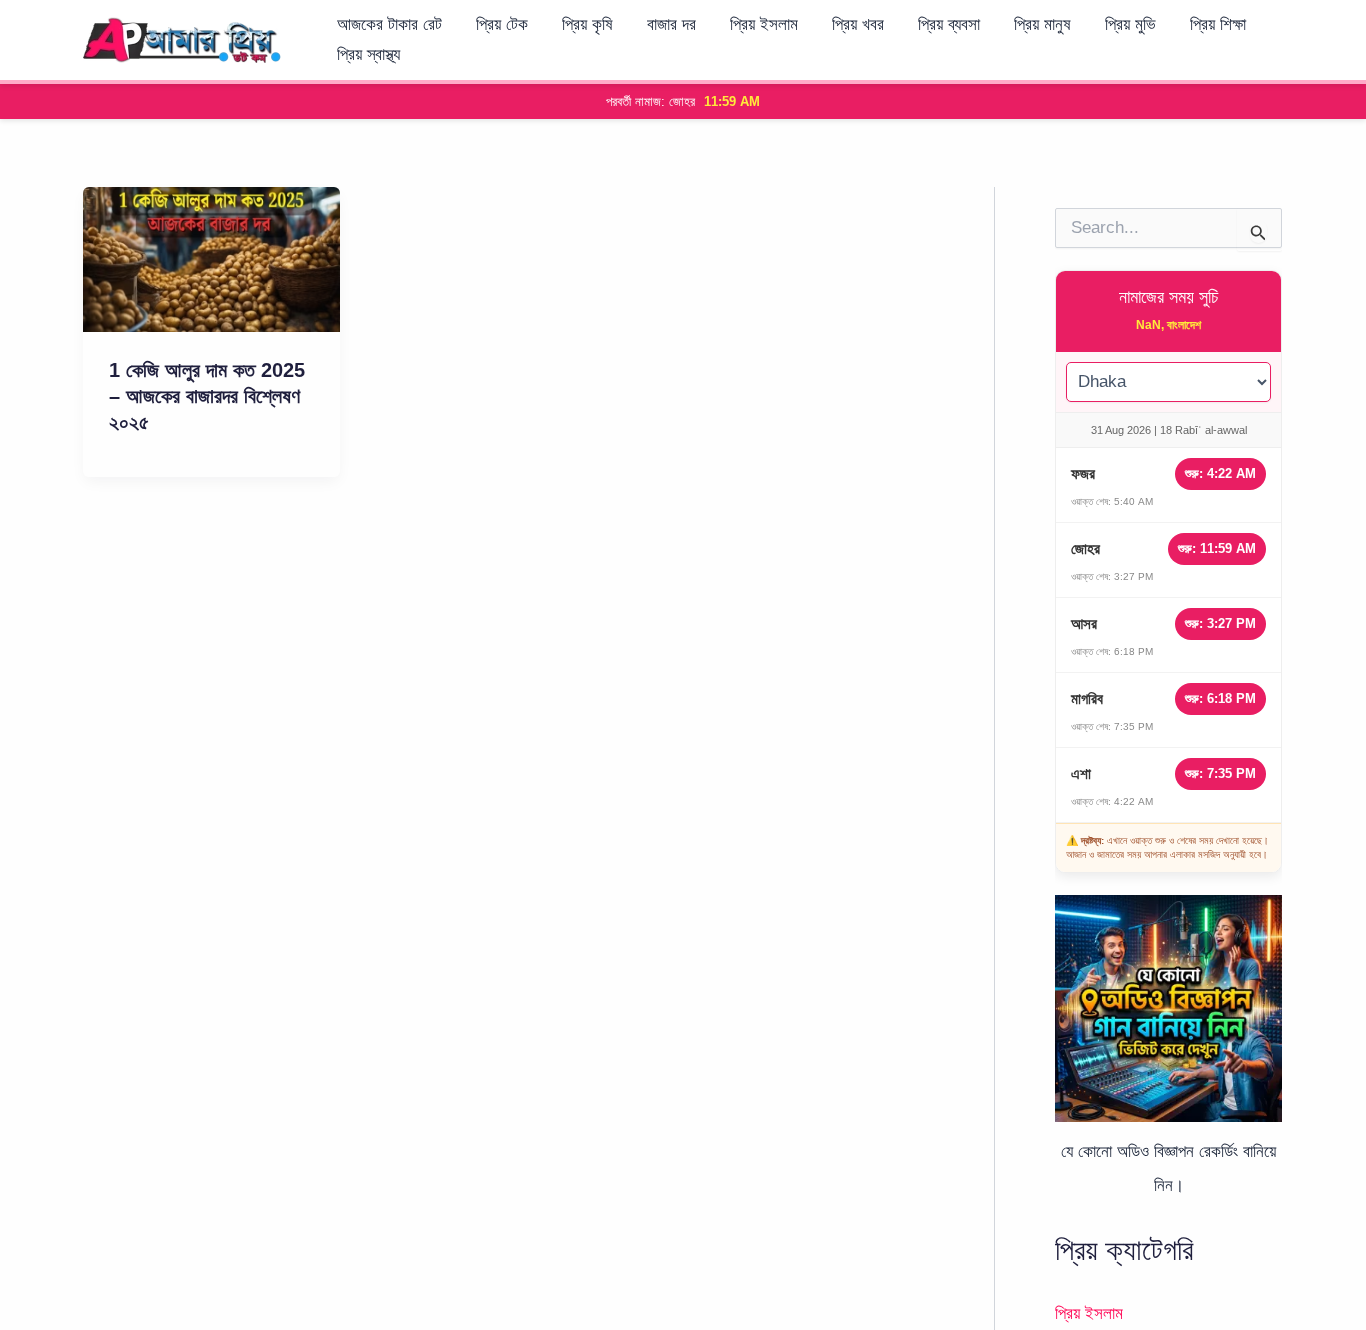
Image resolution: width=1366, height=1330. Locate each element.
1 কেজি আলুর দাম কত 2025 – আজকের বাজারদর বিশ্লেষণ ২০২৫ (207, 396)
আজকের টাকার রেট (389, 24)
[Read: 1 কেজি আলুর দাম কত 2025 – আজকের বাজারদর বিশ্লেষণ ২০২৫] (211, 258)
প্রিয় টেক (502, 24)
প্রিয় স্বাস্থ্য (368, 54)
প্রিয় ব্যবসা (949, 24)
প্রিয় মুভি (1130, 24)
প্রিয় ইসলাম (764, 24)
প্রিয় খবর (858, 24)
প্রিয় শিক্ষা (1218, 24)
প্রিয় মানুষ (1042, 24)
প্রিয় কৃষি (587, 24)
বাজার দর (671, 24)
